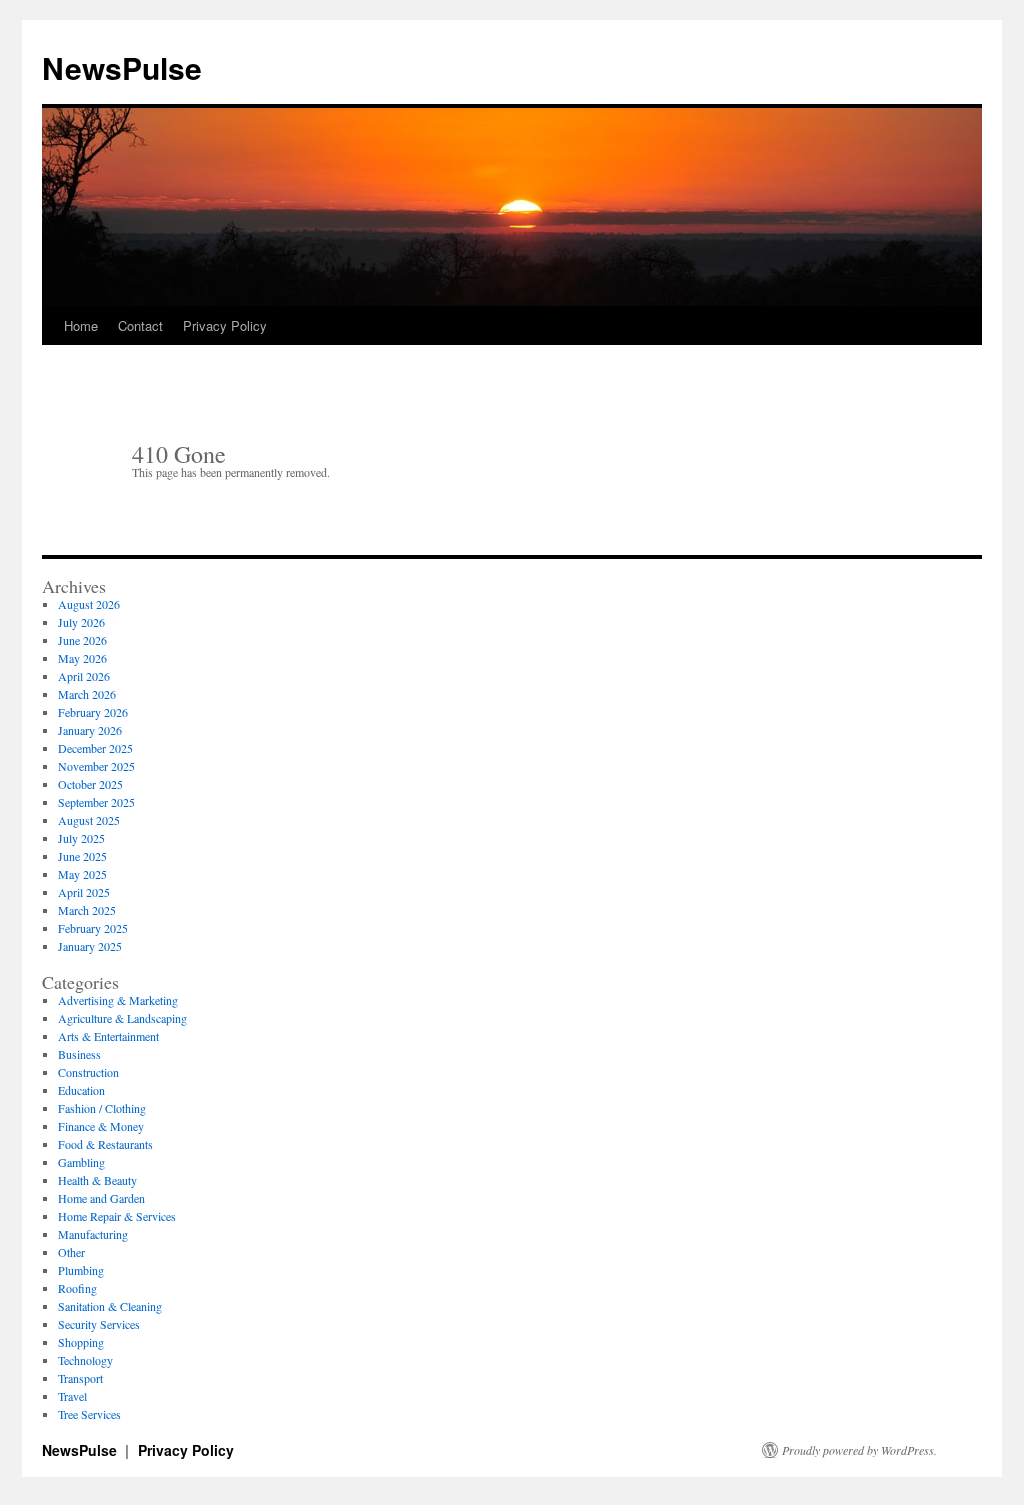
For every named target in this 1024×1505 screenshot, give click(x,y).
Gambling (81, 1162)
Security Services (99, 1324)
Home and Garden (101, 1198)
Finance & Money (101, 1126)
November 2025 (96, 766)
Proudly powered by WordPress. (859, 1450)
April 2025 (84, 892)
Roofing (77, 1288)
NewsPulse (122, 67)
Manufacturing (93, 1234)
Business (79, 1054)
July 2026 (81, 622)
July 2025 (81, 838)
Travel (72, 1396)
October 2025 (90, 784)
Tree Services (89, 1414)
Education (81, 1090)
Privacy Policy (225, 325)
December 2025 (95, 748)
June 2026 (82, 640)
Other (71, 1252)
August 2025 (89, 820)
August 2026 (89, 604)
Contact (140, 325)
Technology (85, 1360)
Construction (88, 1072)
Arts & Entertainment (108, 1036)
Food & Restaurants (105, 1144)
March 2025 (87, 910)
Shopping (81, 1342)
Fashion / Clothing (102, 1108)
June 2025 (82, 856)
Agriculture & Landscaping (122, 1018)
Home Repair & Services (117, 1216)
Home (81, 325)
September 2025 (96, 802)
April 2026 (84, 676)
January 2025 (90, 946)
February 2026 (93, 712)
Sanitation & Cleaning (110, 1306)
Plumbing (81, 1270)
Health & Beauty (97, 1180)
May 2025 (82, 874)
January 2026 (90, 730)
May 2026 (82, 658)
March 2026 (87, 694)
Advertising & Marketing (118, 1000)
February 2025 (93, 928)
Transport (80, 1378)
